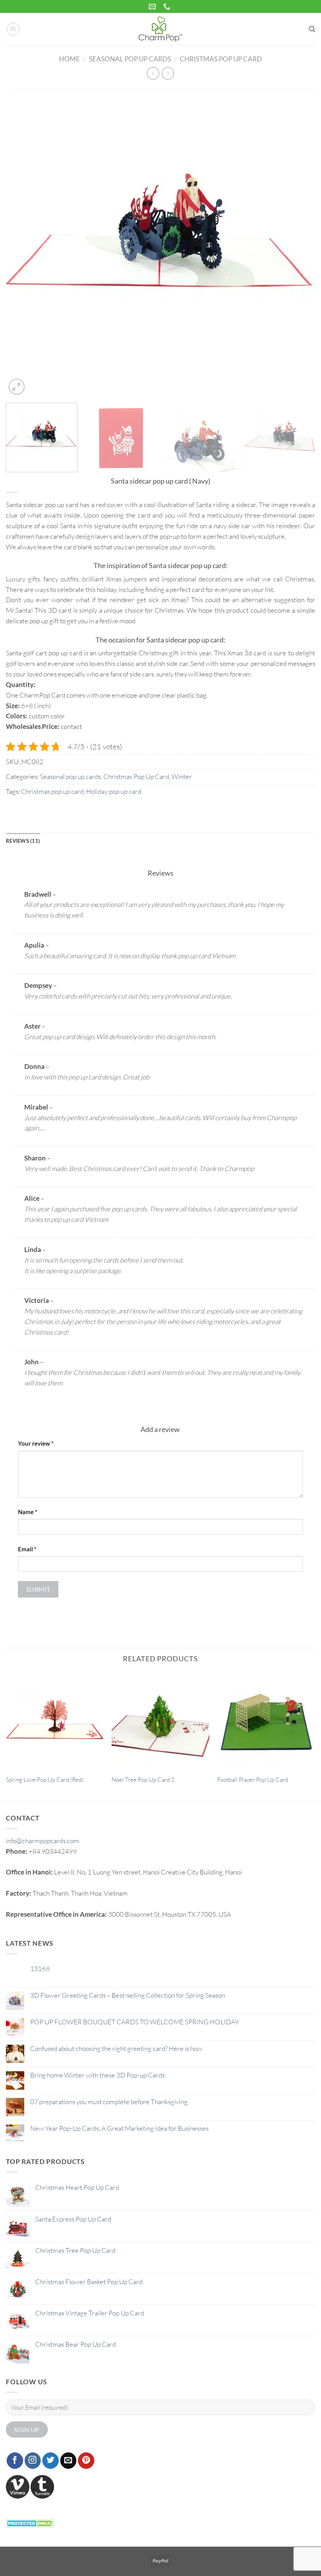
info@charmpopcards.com (42, 1841)
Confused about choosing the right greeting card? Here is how (116, 2049)
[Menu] (13, 29)
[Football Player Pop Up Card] (266, 1721)
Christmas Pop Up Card (221, 59)
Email (27, 1549)
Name (28, 1512)
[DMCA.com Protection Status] (30, 2523)
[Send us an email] (69, 2461)
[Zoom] (17, 387)
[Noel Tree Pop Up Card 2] (160, 1721)
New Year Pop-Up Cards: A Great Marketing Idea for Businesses (119, 2128)
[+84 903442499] (168, 7)
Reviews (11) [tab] (23, 841)
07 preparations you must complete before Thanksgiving (109, 2102)
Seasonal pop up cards (130, 59)
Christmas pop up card (52, 791)
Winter (182, 776)
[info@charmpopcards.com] (153, 7)
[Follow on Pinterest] (86, 2461)
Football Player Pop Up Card (253, 1780)
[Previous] (22, 242)
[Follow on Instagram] (33, 2461)
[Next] (299, 242)
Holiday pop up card (114, 791)
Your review (36, 1443)
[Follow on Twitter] (50, 2461)
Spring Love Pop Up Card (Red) (45, 1780)
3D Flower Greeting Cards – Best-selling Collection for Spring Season (128, 1995)
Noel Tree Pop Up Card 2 (143, 1780)
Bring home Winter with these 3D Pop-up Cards (97, 2075)
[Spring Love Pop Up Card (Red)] (55, 1721)
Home (69, 59)
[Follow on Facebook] (15, 2461)
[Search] (312, 29)
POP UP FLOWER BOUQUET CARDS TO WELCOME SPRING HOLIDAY (134, 2022)
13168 (40, 1969)
